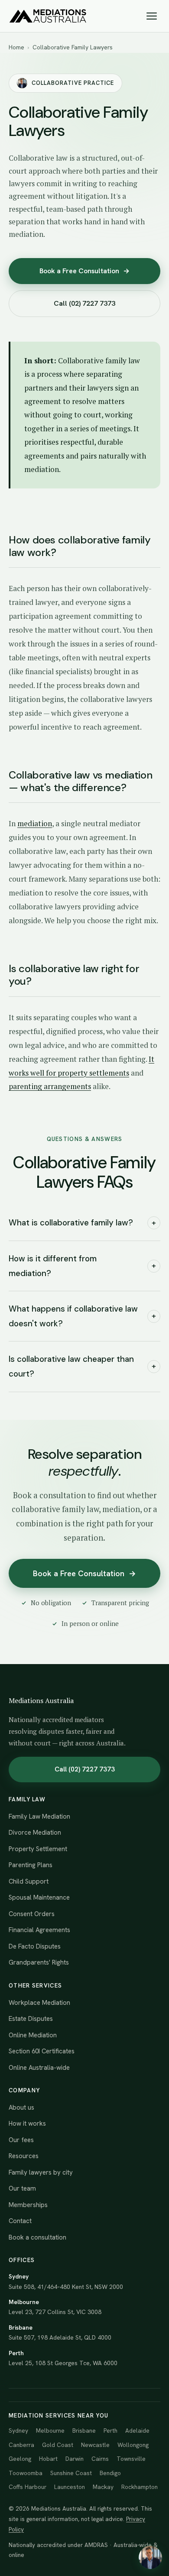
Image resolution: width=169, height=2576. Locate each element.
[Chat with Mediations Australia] (150, 2557)
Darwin (75, 2459)
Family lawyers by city (41, 2172)
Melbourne (50, 2431)
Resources (24, 2156)
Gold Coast (58, 2445)
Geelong (20, 2459)
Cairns (100, 2459)
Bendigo (110, 2473)
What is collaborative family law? (82, 1223)
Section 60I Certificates (42, 2051)
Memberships (28, 2205)
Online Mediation (33, 2035)
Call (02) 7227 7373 (84, 303)
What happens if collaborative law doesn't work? (82, 1316)
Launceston (70, 2487)
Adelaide (137, 2431)
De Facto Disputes (35, 1946)
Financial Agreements (39, 1930)
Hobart (48, 2459)
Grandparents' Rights (39, 1962)
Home (16, 47)
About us (21, 2107)
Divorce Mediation (35, 1833)
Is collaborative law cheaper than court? (82, 1366)
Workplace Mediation (39, 2003)
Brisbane (84, 2431)
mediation (35, 823)
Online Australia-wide (39, 2068)
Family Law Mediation (39, 1816)
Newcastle (95, 2445)
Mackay (103, 2487)
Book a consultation (37, 2237)
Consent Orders (32, 1914)
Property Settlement (38, 1849)
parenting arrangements (50, 1086)
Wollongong (133, 2445)
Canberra (21, 2445)
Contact (20, 2221)
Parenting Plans (31, 1865)
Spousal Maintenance (39, 1897)
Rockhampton (140, 2487)
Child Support (29, 1881)
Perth (110, 2431)
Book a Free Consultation (85, 271)
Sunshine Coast (71, 2473)
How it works (27, 2124)
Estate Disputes (31, 2019)
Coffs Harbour (28, 2487)
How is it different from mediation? (82, 1266)
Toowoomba (26, 2473)
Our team (22, 2188)
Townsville (131, 2459)
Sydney (18, 2431)
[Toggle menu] (152, 16)
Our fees (21, 2140)
